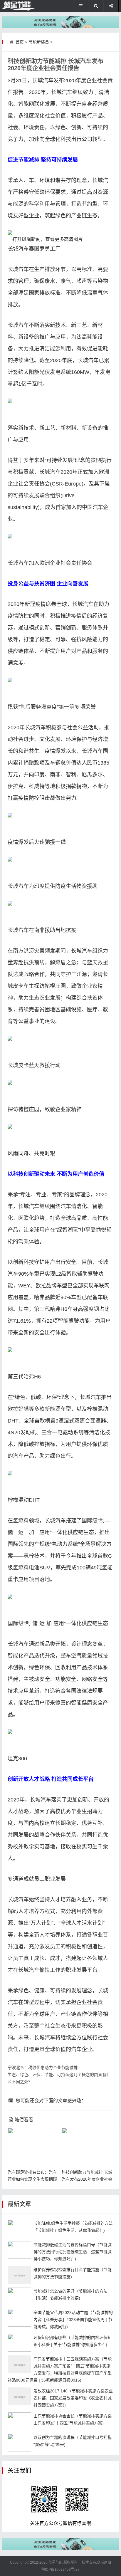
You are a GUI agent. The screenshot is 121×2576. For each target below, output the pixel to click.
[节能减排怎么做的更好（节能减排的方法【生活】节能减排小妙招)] (19, 2296)
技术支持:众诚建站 (96, 2562)
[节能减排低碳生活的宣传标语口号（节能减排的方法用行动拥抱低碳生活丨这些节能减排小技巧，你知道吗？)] (19, 2250)
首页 (20, 42)
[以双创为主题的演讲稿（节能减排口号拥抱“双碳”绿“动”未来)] (19, 2443)
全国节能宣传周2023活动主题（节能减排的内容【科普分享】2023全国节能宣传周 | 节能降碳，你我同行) (73, 2320)
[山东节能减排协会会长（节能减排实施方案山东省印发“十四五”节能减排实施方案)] (19, 2421)
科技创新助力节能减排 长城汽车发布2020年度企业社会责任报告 (87, 2179)
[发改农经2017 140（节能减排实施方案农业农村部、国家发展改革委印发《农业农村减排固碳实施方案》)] (19, 2396)
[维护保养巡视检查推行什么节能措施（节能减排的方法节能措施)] (19, 2275)
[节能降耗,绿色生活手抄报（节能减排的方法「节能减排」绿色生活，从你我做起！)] (19, 2229)
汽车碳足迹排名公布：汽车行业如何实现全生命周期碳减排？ (32, 2179)
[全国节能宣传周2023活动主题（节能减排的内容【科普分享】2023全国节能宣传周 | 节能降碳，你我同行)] (19, 2318)
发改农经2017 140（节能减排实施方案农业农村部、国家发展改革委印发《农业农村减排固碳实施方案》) (73, 2398)
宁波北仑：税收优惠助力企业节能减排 (43, 2068)
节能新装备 (39, 42)
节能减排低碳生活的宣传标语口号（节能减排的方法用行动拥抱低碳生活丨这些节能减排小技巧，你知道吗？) (73, 2252)
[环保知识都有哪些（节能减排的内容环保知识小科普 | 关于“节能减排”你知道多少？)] (19, 2343)
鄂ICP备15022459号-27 (60, 2570)
